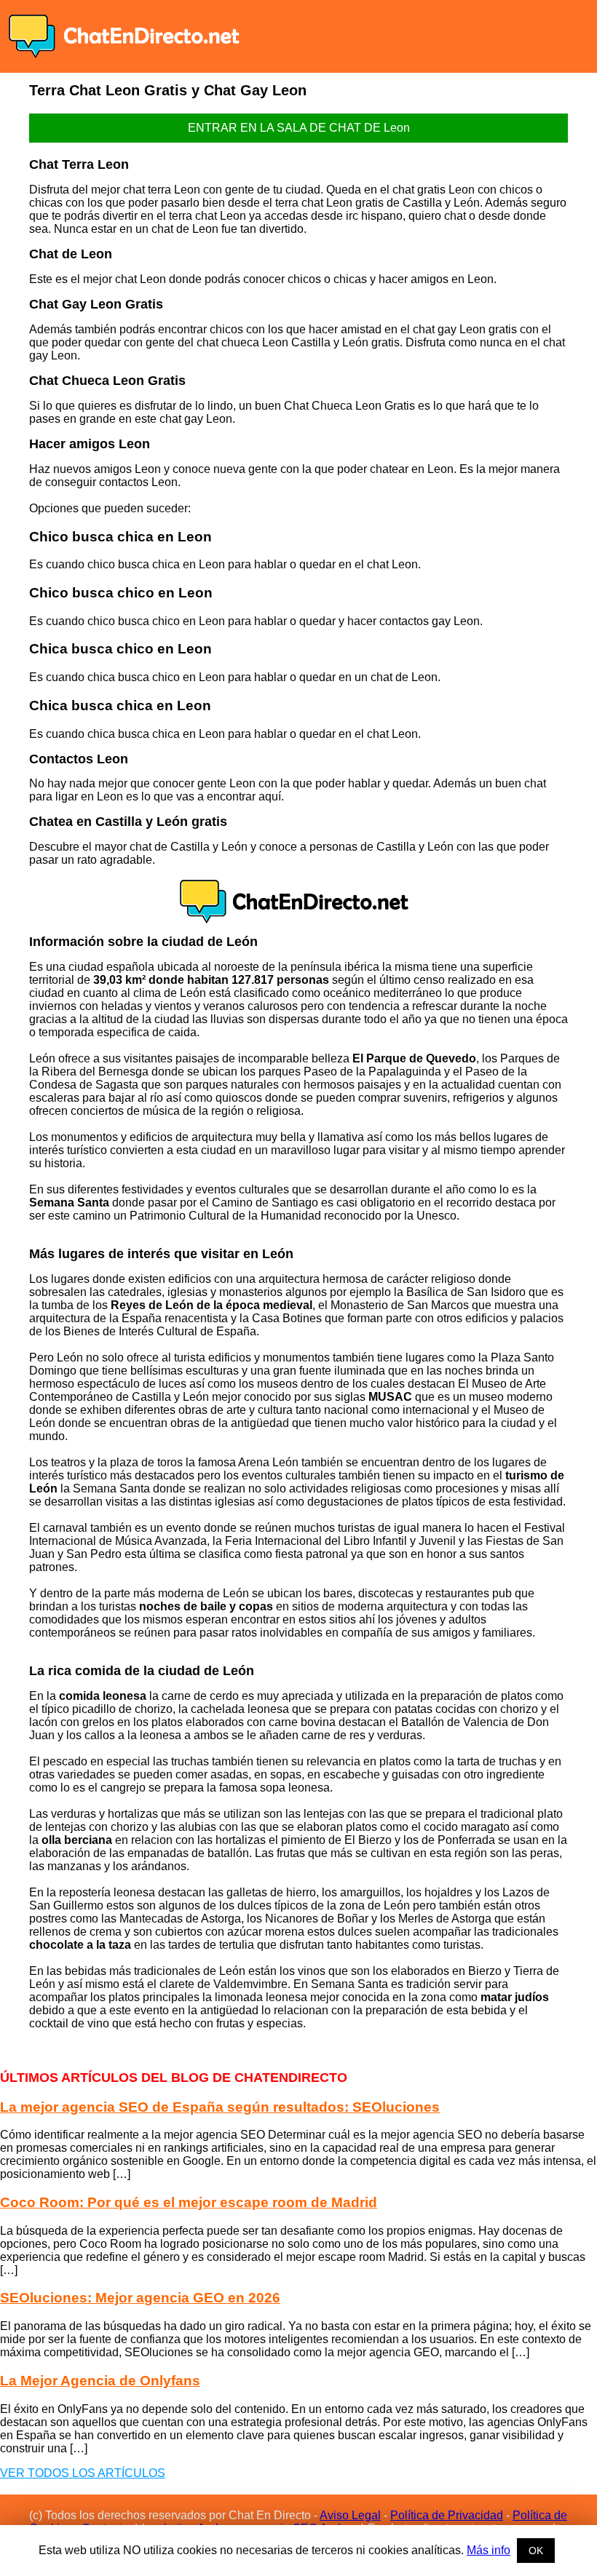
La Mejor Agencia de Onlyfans (100, 2381)
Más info (489, 2550)
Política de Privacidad (447, 2515)
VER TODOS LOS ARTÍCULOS (83, 2473)
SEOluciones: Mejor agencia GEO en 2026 (140, 2298)
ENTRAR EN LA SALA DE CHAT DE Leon (299, 128)
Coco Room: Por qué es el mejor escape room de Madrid (189, 2202)
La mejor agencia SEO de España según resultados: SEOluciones (220, 2107)
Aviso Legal (350, 2515)
